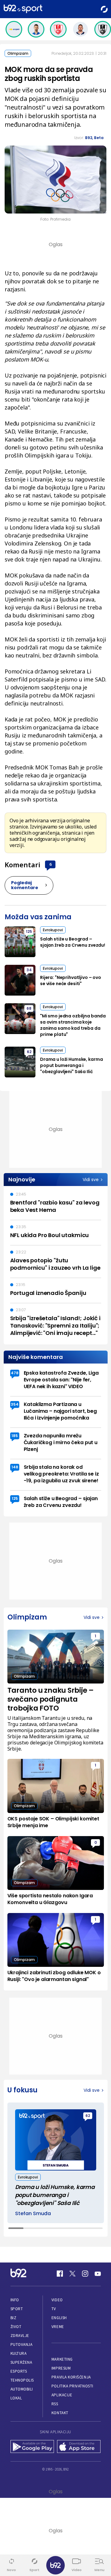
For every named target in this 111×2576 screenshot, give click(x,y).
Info (15, 2300)
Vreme (58, 2327)
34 (29, 970)
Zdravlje (20, 2336)
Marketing (62, 2359)
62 (29, 1052)
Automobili (22, 2389)
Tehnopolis (22, 2380)
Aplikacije (62, 2395)
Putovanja (22, 2344)
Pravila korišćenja (71, 2377)
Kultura (19, 2353)
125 (29, 931)
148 (15, 1467)
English (59, 2318)
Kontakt (60, 2413)
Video (57, 2300)
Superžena (21, 2362)
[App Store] (79, 2447)
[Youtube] (98, 2274)
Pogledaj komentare (25, 885)
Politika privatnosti (72, 2386)
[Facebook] (60, 2274)
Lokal (16, 2398)
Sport (17, 2309)
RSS (55, 2404)
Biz (14, 2318)
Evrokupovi (53, 930)
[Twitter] (72, 2274)
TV (54, 2309)
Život (16, 2327)
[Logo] (23, 9)
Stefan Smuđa (33, 2214)
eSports (19, 2371)
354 (15, 1404)
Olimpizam (18, 53)
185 (15, 1436)
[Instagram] (85, 2274)
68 (29, 1008)
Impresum (61, 2368)
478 (15, 1373)
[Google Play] (32, 2447)
